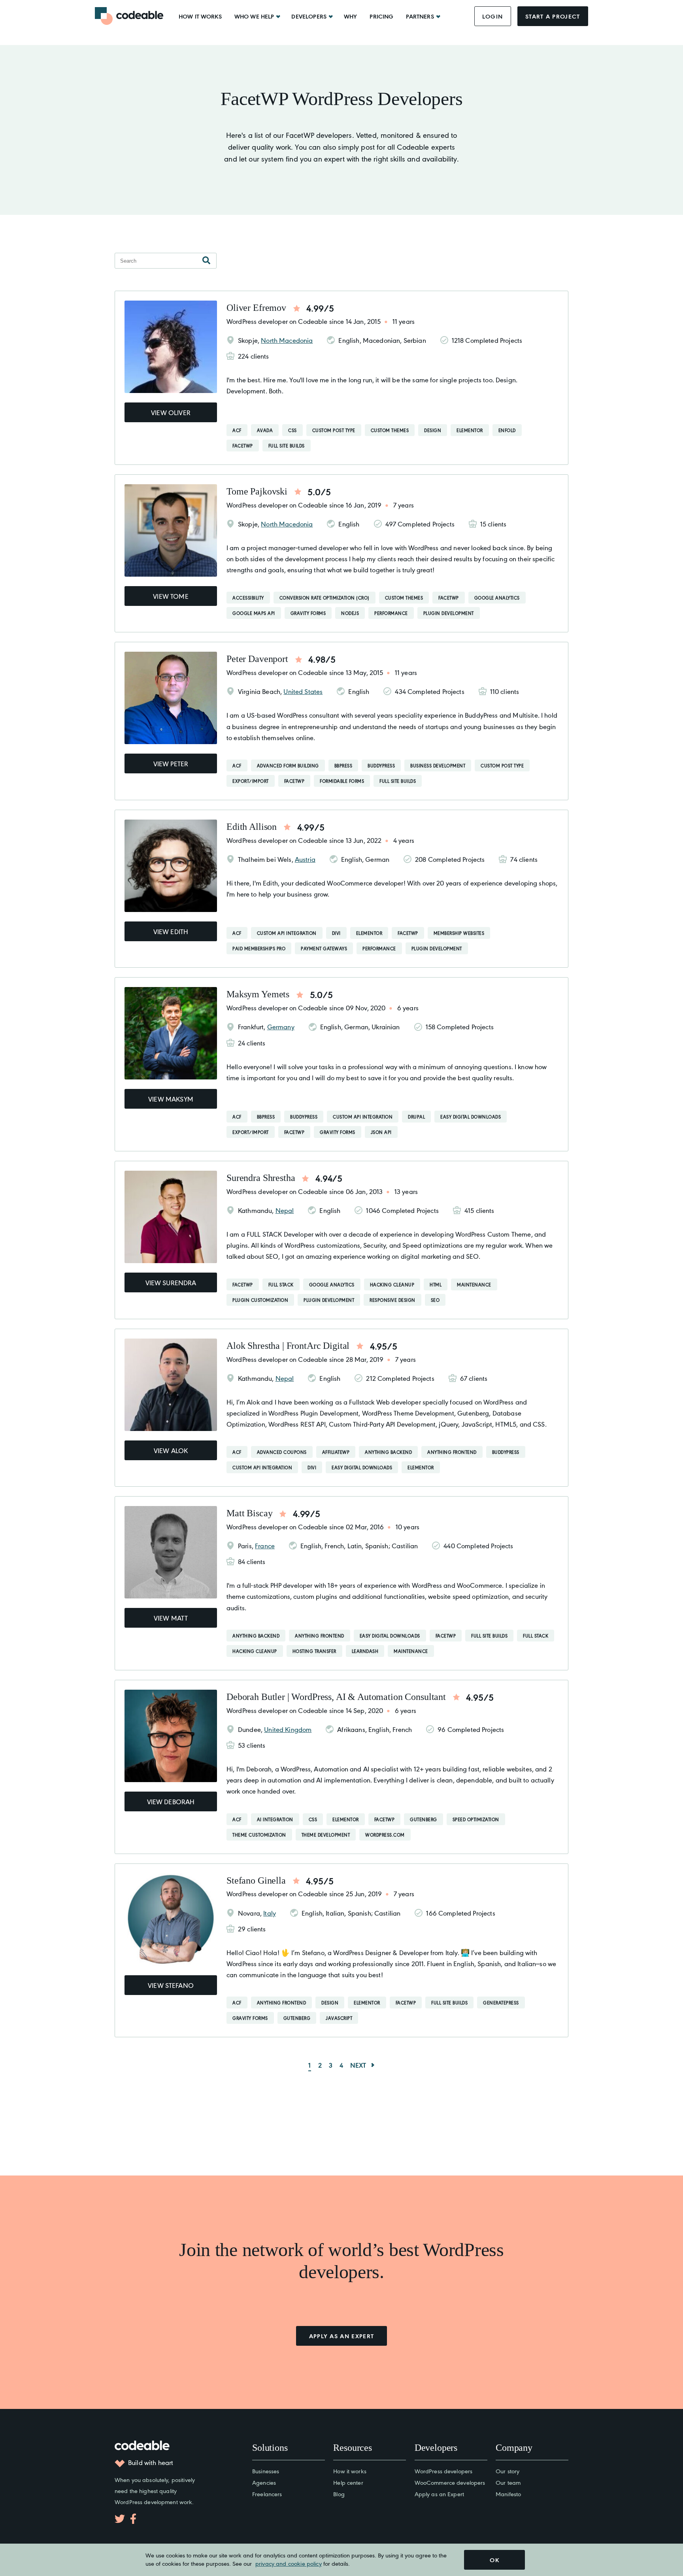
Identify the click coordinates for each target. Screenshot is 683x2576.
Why (350, 16)
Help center (348, 2482)
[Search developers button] (206, 261)
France (265, 1546)
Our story (508, 2471)
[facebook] (133, 2519)
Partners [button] (420, 16)
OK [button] (494, 2560)
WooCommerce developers (450, 2482)
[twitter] (120, 2519)
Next (358, 2065)
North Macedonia (287, 340)
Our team (508, 2482)
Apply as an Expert (439, 2494)
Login (493, 16)
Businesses (266, 2471)
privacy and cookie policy (289, 2563)
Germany (281, 1027)
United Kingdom (288, 1729)
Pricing (381, 16)
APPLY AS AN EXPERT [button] (342, 2336)
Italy (270, 1913)
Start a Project (553, 16)
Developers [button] (309, 16)
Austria (305, 859)
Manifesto (508, 2494)
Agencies (264, 2482)
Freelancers (267, 2494)
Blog (339, 2494)
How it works (200, 16)
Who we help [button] (254, 16)
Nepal (285, 1210)
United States (303, 691)
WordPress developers (444, 2471)
